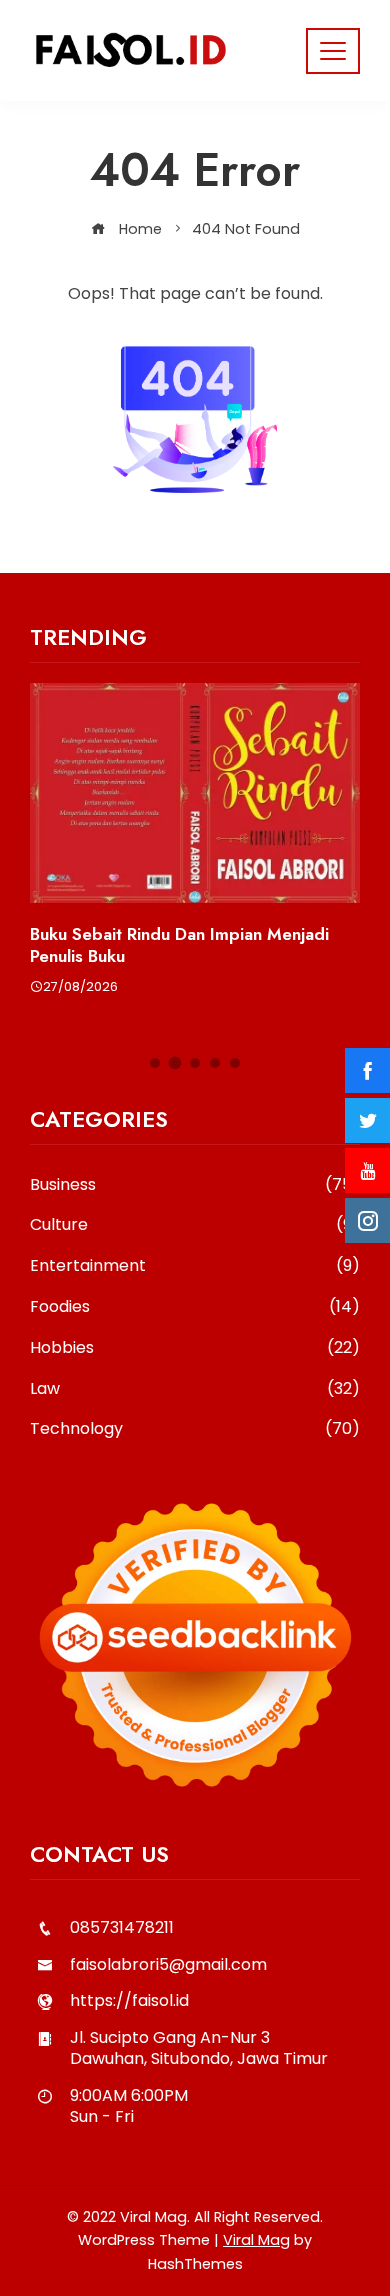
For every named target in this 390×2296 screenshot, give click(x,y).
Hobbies (195, 1348)
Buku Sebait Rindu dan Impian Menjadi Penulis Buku (179, 945)
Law (195, 1389)
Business (195, 1185)
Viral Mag (256, 2240)
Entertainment (195, 1266)
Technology (195, 1429)
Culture (195, 1225)
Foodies (195, 1307)
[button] (155, 1063)
